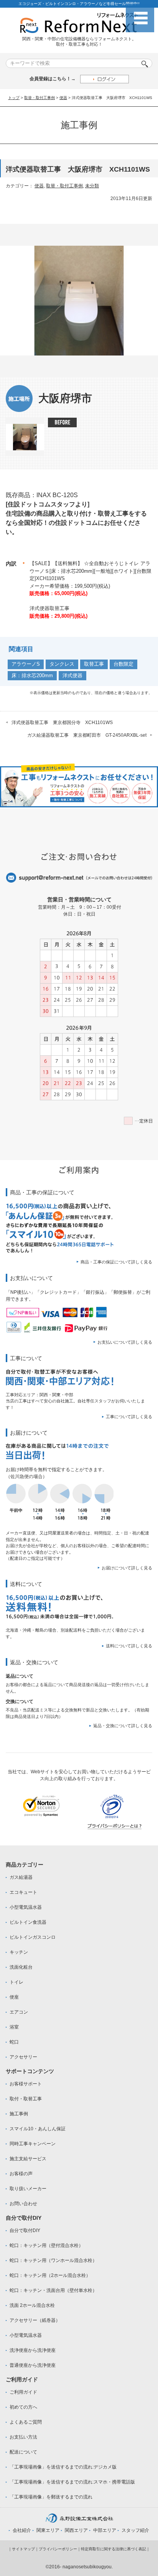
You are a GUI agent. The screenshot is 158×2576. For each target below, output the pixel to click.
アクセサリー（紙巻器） (35, 2320)
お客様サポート (26, 2084)
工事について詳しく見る (129, 1417)
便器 (63, 98)
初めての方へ (23, 2407)
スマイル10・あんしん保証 (38, 2129)
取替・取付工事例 (39, 98)
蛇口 (14, 2042)
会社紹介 (22, 2530)
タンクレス (62, 664)
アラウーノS (26, 664)
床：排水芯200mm (32, 675)
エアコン (19, 2012)
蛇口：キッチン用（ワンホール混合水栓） (53, 2260)
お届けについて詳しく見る (127, 1568)
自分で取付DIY (25, 2230)
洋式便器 (72, 675)
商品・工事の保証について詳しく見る (116, 1262)
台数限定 (123, 664)
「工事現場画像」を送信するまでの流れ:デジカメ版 (63, 2467)
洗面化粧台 (21, 1967)
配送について (23, 2452)
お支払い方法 (23, 2437)
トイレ (16, 1982)
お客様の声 (21, 2174)
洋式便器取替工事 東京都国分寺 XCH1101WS (62, 723)
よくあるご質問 (26, 2422)
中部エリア (105, 2530)
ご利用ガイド (23, 2392)
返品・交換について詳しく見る (123, 1726)
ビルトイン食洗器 (28, 1922)
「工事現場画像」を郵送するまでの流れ (51, 2497)
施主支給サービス (28, 2159)
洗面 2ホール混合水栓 (32, 2305)
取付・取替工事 (26, 2099)
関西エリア (76, 2530)
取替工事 (94, 664)
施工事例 (19, 2114)
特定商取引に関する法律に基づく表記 (114, 2549)
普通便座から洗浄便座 (33, 2365)
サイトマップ (23, 2549)
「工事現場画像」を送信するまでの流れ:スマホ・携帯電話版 (72, 2482)
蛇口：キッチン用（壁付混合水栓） (46, 2245)
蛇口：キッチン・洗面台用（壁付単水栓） (53, 2290)
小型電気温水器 (26, 1907)
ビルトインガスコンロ (33, 1937)
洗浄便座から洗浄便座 (33, 2350)
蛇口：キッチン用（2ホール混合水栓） (50, 2275)
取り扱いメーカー (28, 2189)
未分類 (92, 186)
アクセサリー (23, 2057)
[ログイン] (105, 79)
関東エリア (48, 2530)
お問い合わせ (23, 2204)
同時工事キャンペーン (33, 2144)
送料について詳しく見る (129, 1646)
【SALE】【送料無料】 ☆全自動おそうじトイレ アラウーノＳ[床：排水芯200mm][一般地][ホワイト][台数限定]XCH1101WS (91, 571)
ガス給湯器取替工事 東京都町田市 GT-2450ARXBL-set (87, 735)
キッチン (19, 1952)
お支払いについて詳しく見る (125, 1342)
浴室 (14, 2027)
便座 (14, 1997)
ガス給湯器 (21, 1877)
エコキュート (23, 1892)
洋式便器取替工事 (49, 608)
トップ (14, 98)
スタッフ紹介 (135, 2530)
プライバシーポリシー (58, 2549)
